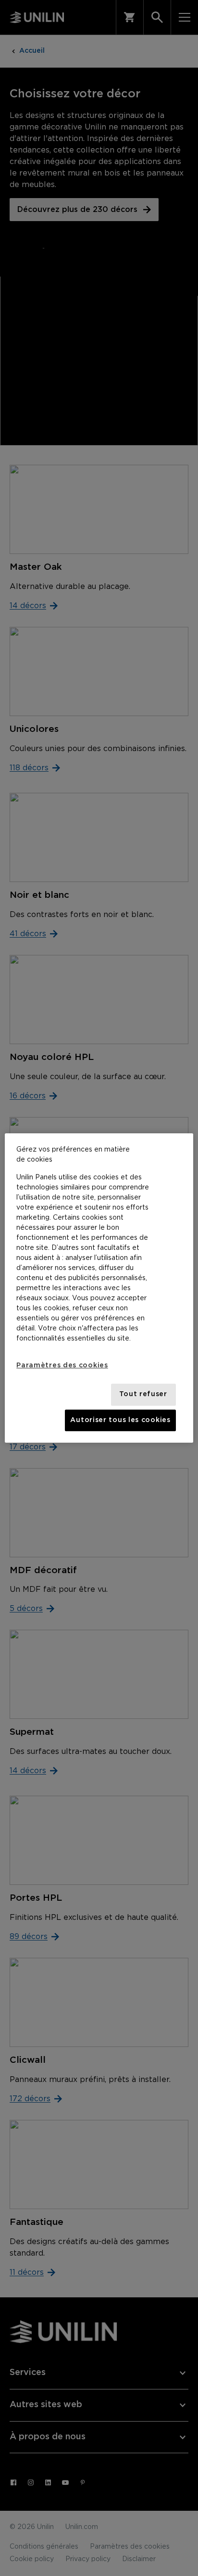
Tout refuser (143, 1394)
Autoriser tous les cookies (120, 1420)
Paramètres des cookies (62, 1365)
